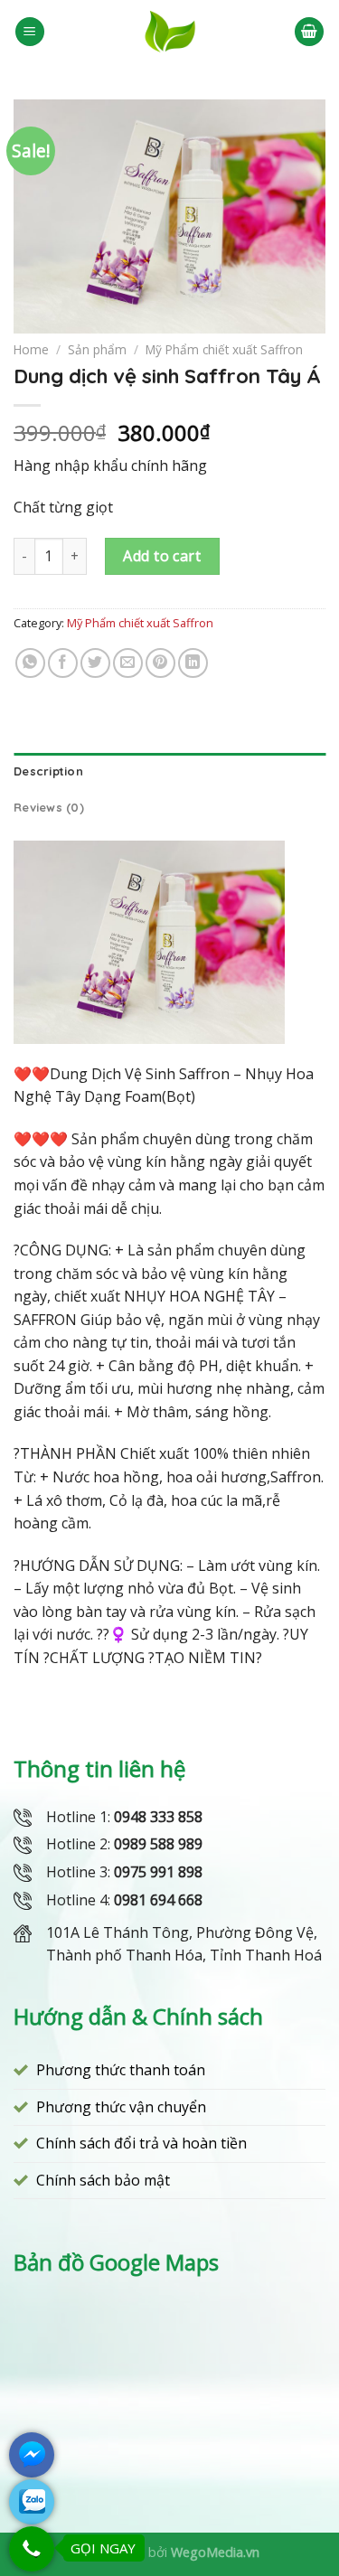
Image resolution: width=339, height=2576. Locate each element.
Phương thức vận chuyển (121, 2107)
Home (31, 349)
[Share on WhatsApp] (30, 663)
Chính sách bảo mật (103, 2180)
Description (48, 771)
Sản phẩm (97, 349)
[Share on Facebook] (63, 663)
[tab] (169, 771)
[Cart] (309, 32)
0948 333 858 (158, 1817)
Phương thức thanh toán (121, 2070)
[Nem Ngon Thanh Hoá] (169, 32)
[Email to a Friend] (128, 663)
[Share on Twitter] (95, 663)
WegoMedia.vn (215, 2552)
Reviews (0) (49, 807)
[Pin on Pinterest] (160, 663)
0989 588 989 (158, 1844)
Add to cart (162, 556)
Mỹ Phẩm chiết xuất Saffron (224, 349)
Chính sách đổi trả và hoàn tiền (141, 2143)
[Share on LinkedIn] (193, 663)
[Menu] (30, 32)
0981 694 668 (158, 1900)
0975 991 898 (158, 1872)
